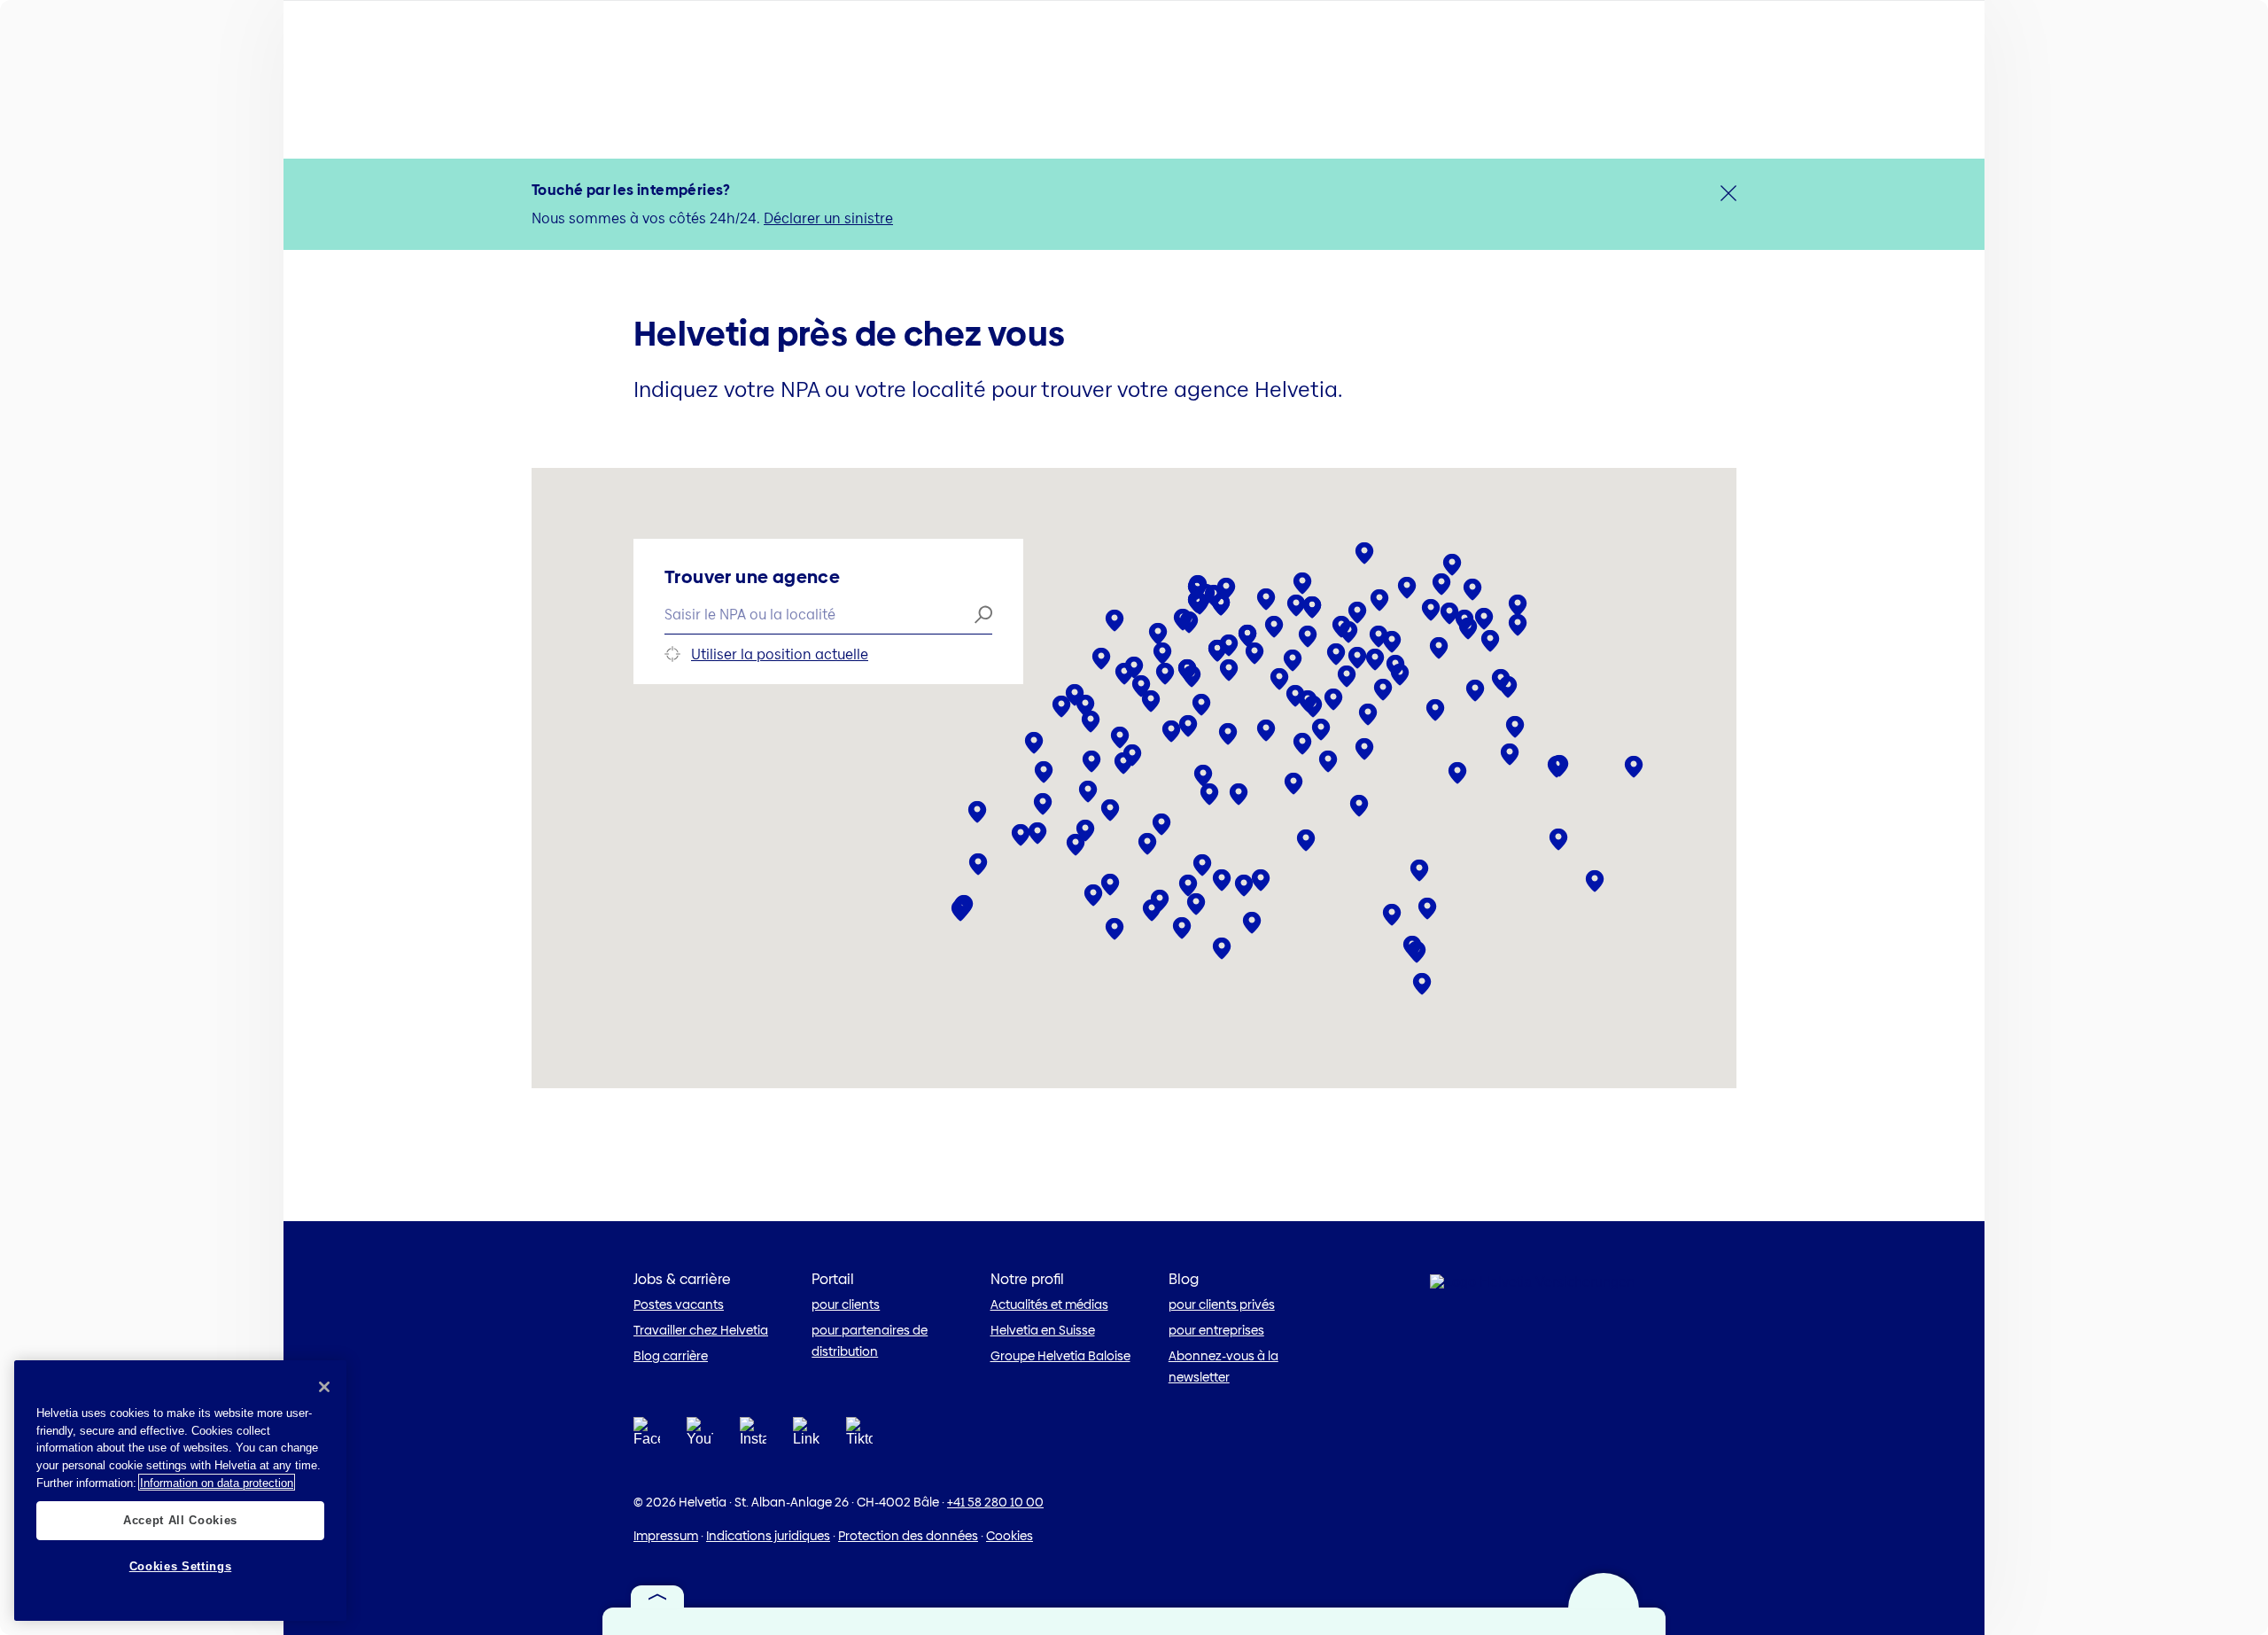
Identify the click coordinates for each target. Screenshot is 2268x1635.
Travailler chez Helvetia (701, 1330)
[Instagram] (753, 1437)
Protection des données (908, 1536)
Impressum (666, 1536)
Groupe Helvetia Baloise (1060, 1356)
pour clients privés (1222, 1304)
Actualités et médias (1049, 1304)
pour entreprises (1216, 1330)
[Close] (324, 1387)
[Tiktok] (859, 1454)
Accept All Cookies (180, 1519)
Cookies (1010, 1536)
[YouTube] (700, 1437)
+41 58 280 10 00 (995, 1502)
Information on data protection (217, 1482)
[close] (1728, 193)
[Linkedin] (806, 1437)
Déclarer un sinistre (828, 218)
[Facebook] (647, 1437)
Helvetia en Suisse (1043, 1330)
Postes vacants (679, 1304)
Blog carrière (671, 1356)
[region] (180, 1491)
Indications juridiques (768, 1536)
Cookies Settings (181, 1566)
